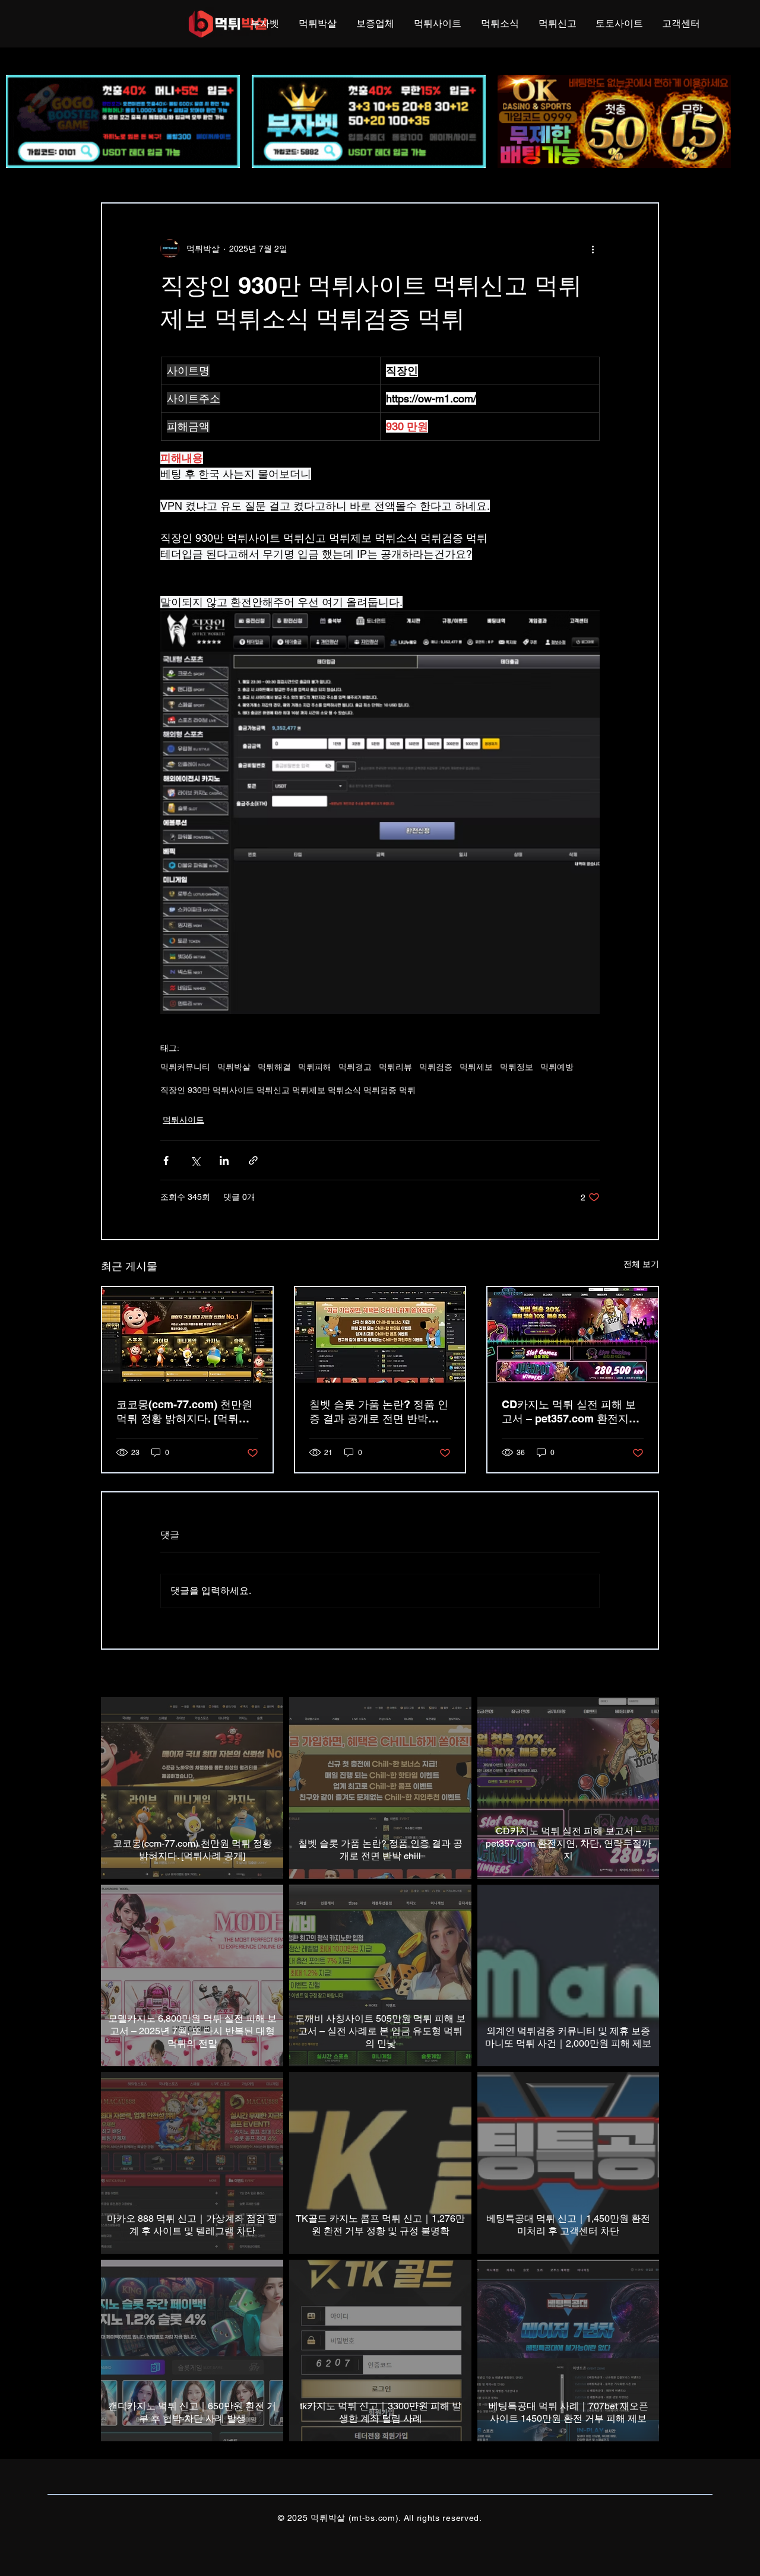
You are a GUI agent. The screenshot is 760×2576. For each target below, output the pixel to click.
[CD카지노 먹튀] (573, 1335)
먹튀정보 (517, 1067)
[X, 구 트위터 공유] (195, 1160)
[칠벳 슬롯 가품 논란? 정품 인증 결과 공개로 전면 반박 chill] (380, 1335)
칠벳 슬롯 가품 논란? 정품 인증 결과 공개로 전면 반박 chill (379, 1412)
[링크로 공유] (253, 1160)
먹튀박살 (234, 1067)
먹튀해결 (274, 1067)
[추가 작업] (593, 249)
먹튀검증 (436, 1067)
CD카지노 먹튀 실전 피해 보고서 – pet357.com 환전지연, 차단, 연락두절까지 (572, 1412)
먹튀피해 (315, 1067)
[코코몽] (187, 1335)
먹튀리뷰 (395, 1067)
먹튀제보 (476, 1067)
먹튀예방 (557, 1067)
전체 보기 (641, 1264)
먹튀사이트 (183, 1120)
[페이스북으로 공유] (166, 1160)
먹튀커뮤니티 (185, 1067)
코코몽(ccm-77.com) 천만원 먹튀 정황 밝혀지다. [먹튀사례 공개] (184, 1412)
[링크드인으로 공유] (224, 1160)
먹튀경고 (355, 1067)
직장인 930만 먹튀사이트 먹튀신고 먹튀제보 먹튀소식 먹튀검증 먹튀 (288, 1090)
